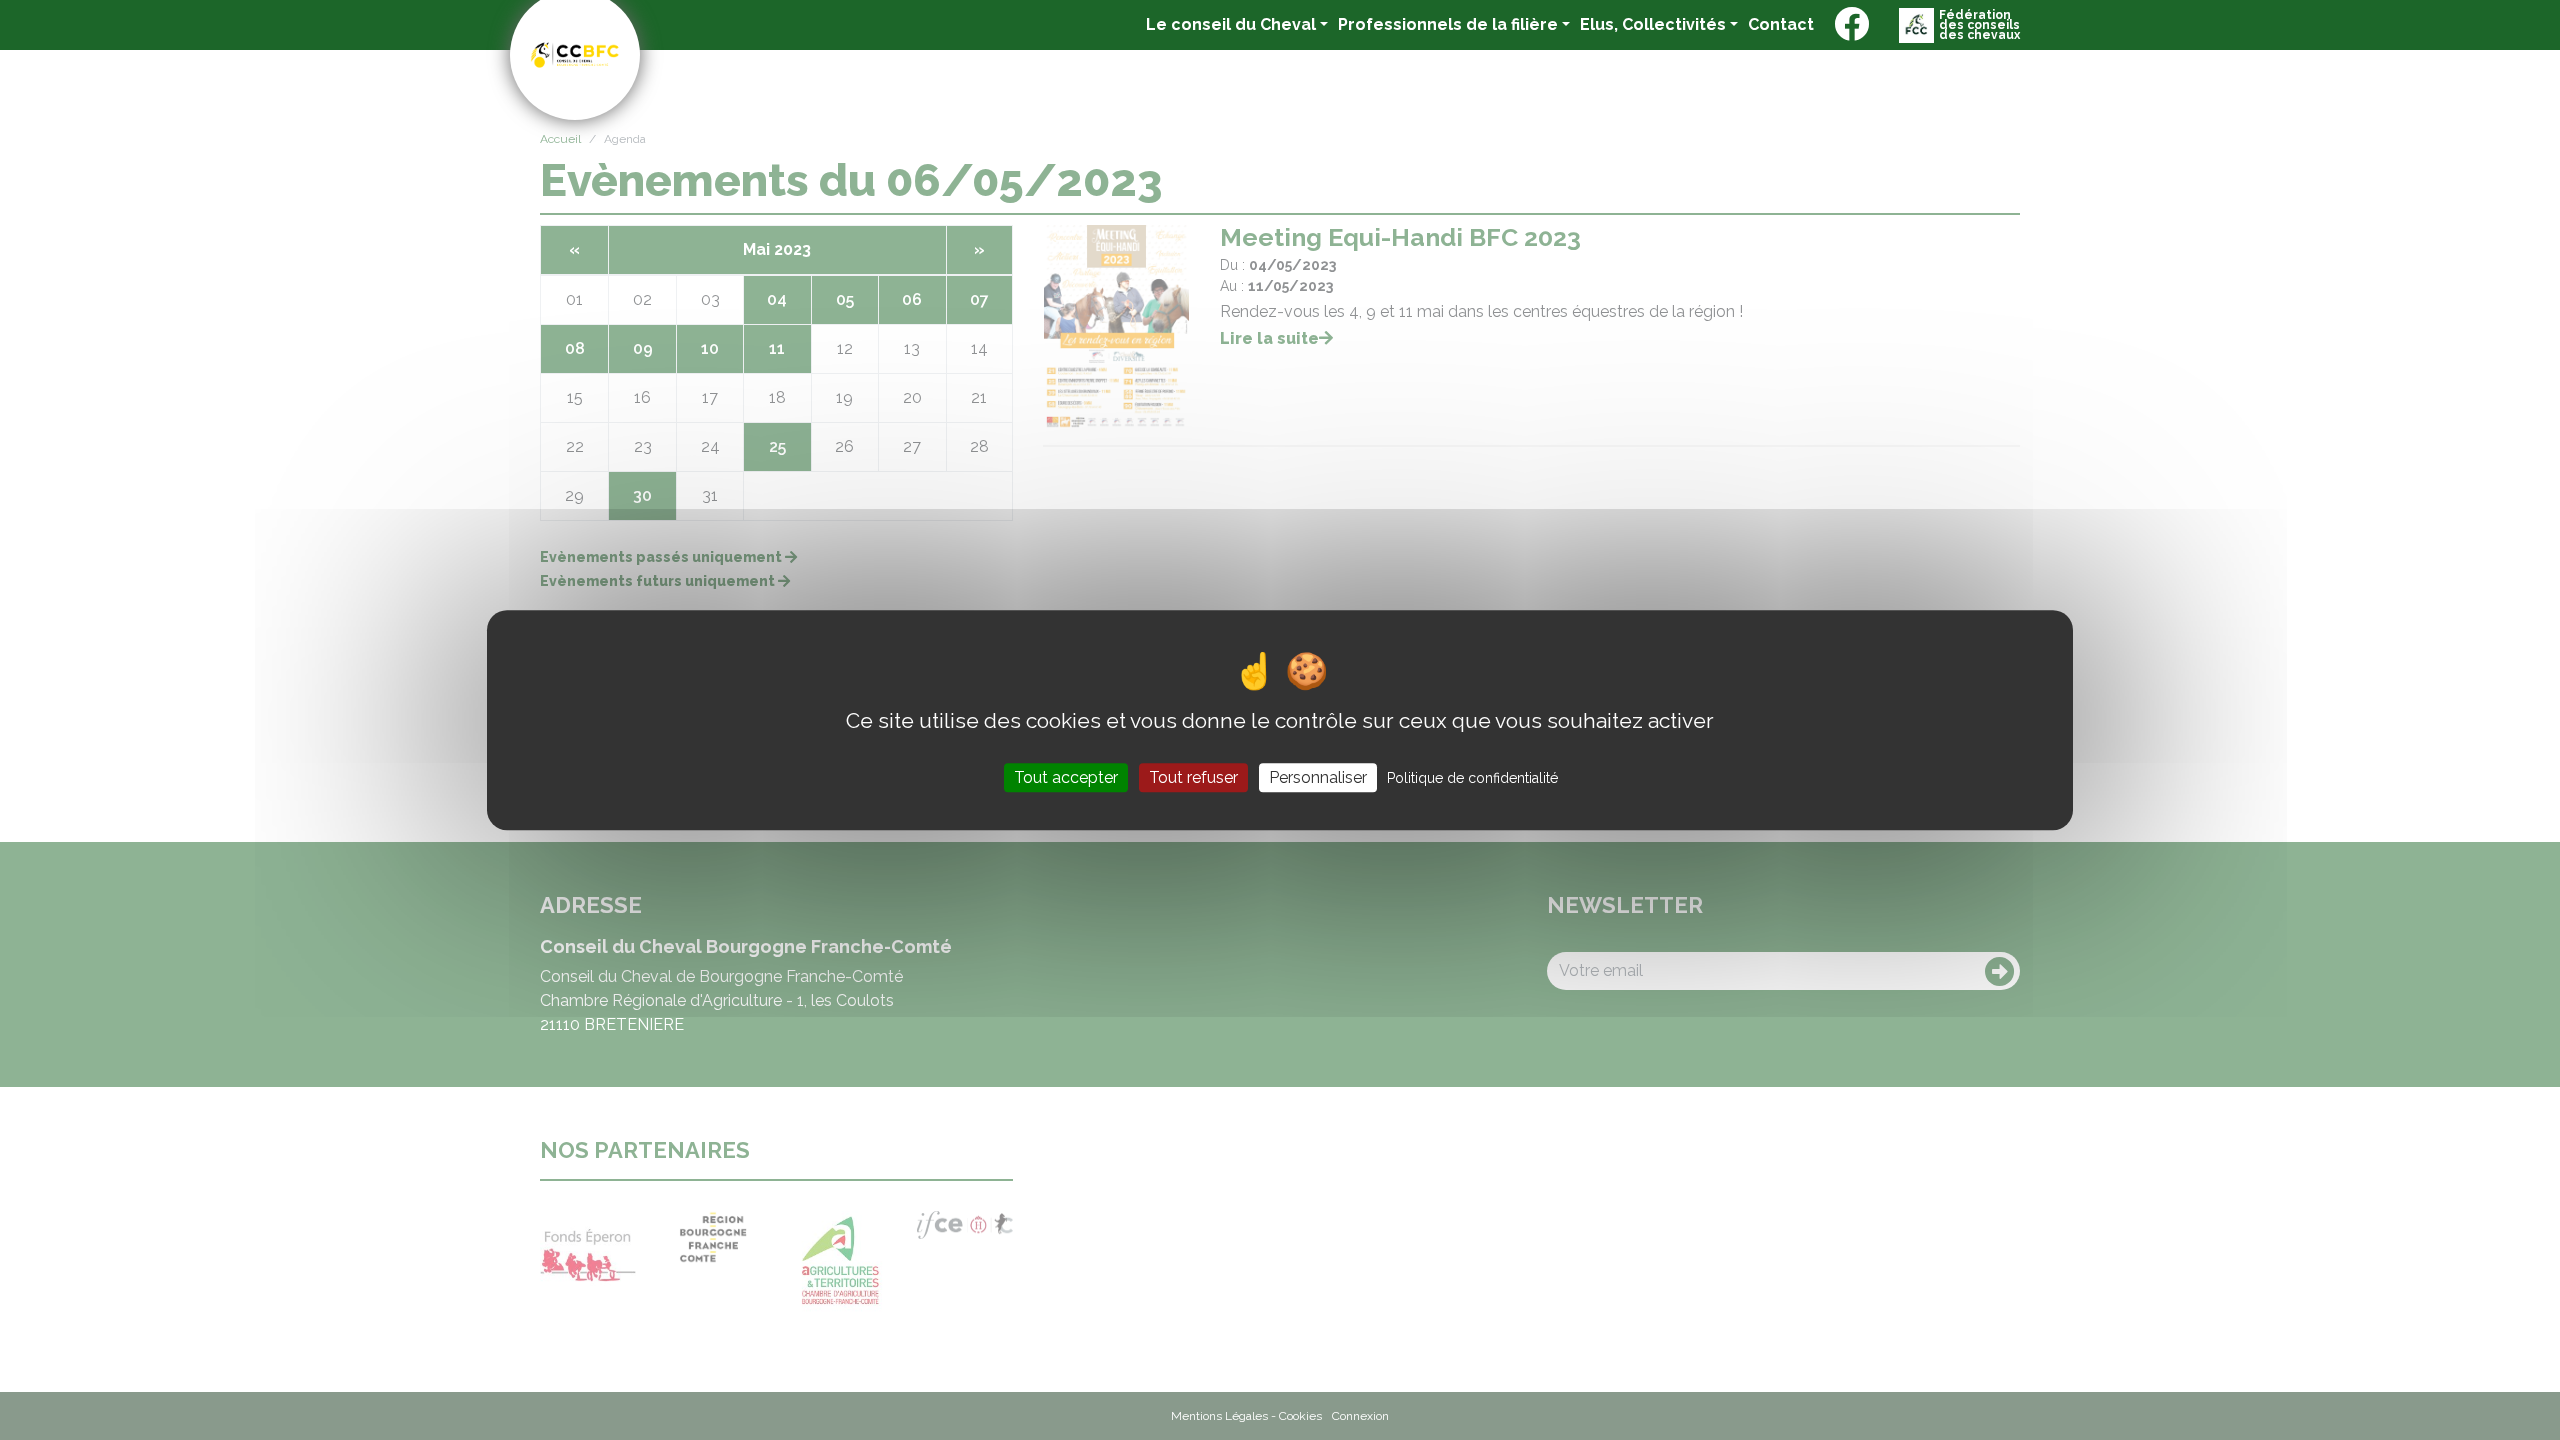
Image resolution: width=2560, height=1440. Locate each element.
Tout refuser (1193, 777)
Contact (1781, 24)
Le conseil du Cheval (1231, 24)
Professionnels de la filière (1448, 24)
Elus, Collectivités (1653, 24)
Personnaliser (1318, 777)
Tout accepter (1066, 777)
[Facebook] (1851, 25)
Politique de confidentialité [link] (1472, 778)
